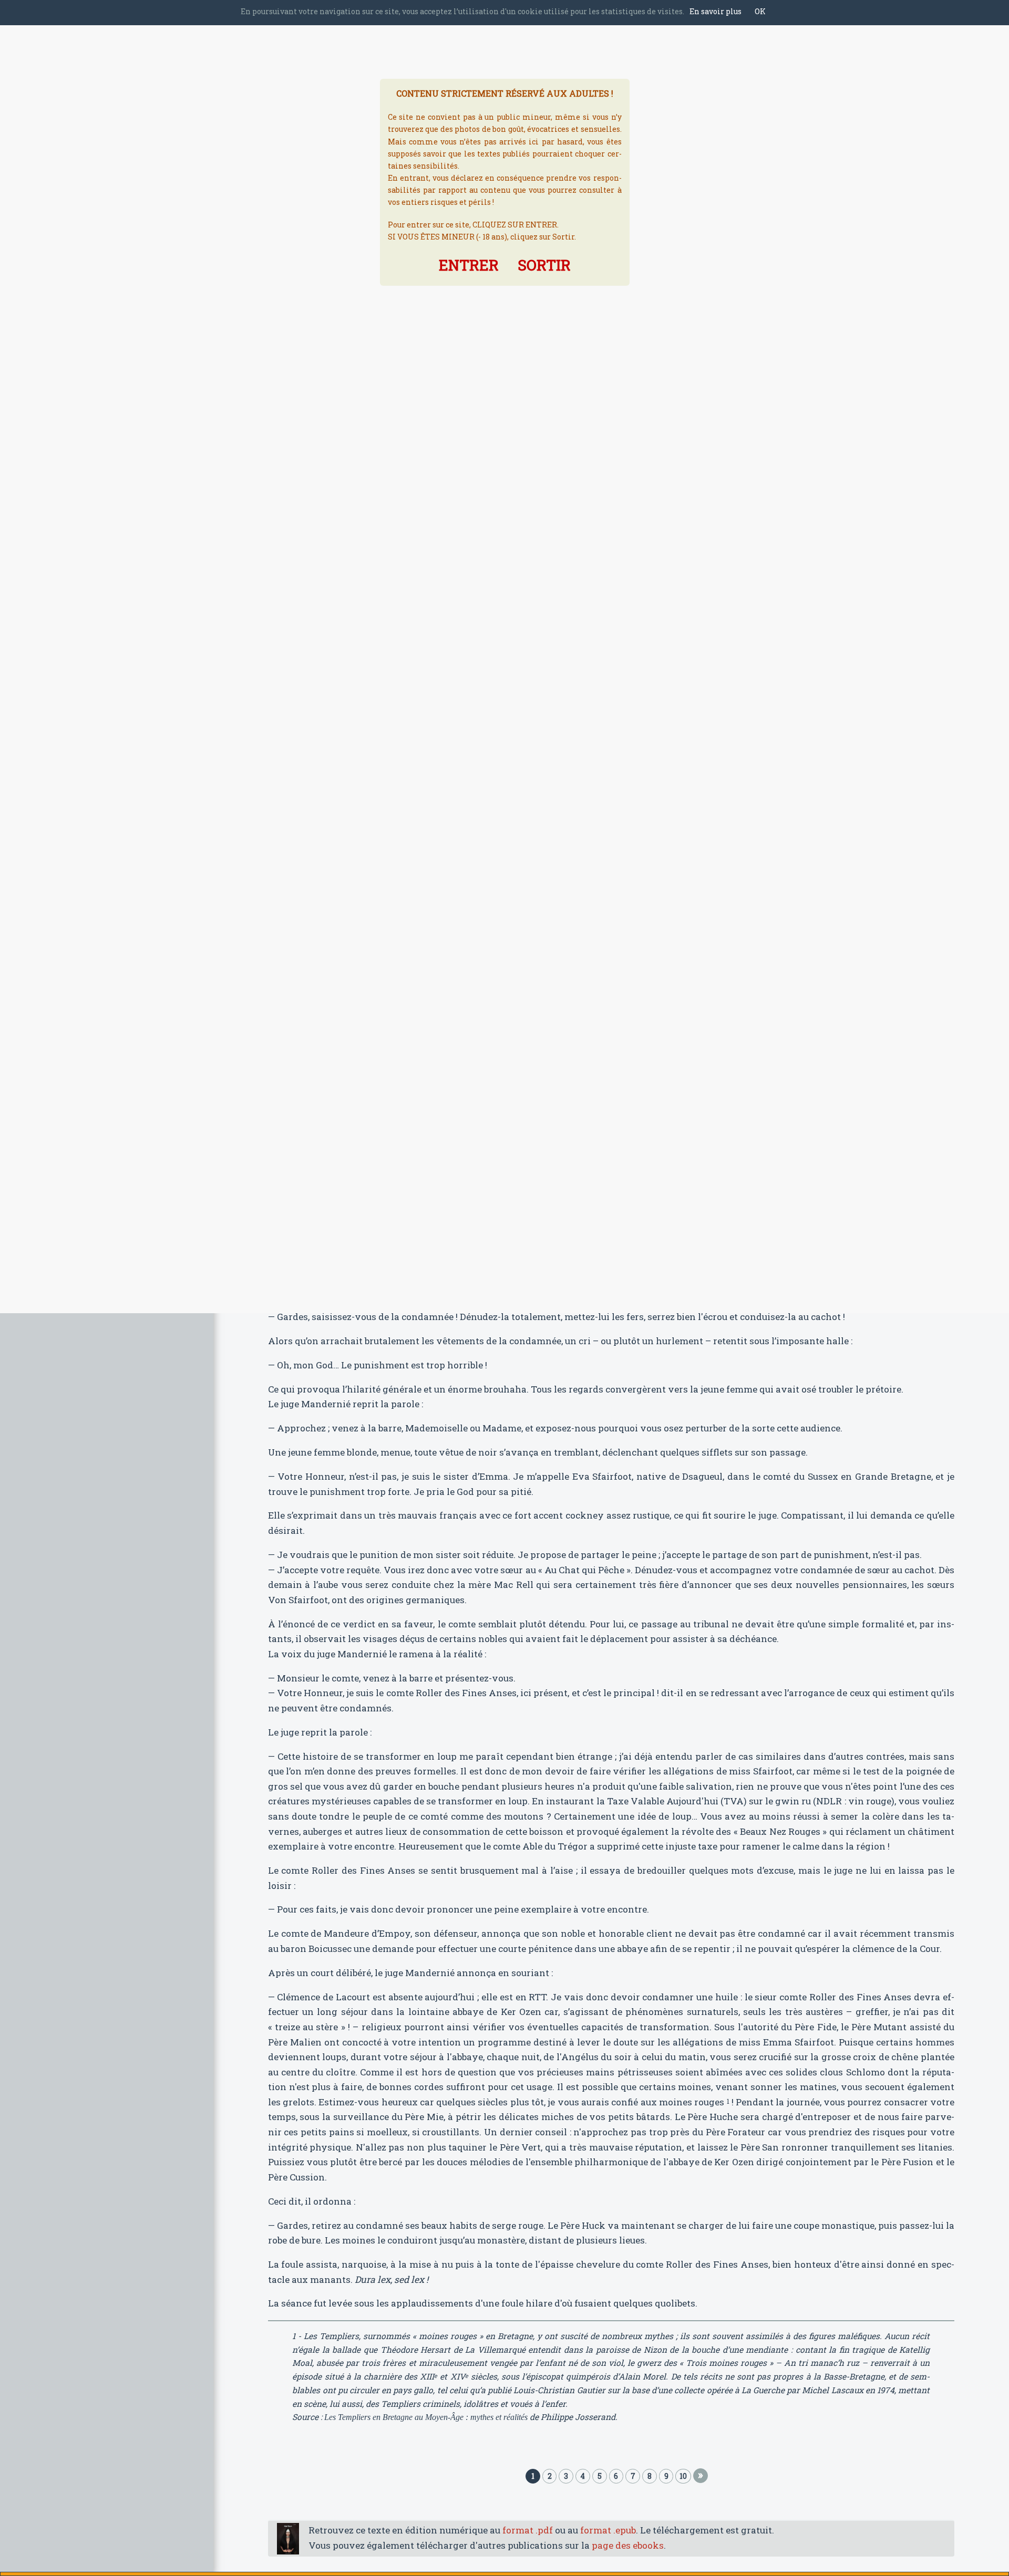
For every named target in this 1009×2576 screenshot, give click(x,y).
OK (760, 11)
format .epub (608, 2530)
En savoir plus (715, 11)
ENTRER (469, 265)
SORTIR (544, 265)
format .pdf (528, 2530)
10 (683, 2476)
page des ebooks (628, 2545)
